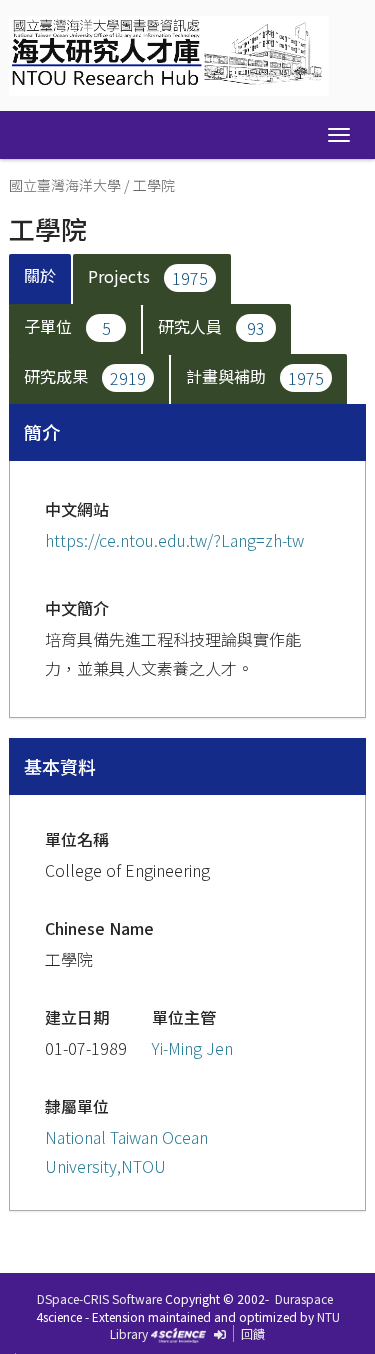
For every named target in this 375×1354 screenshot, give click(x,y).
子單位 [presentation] (67, 326)
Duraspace (304, 1298)
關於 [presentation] (40, 275)
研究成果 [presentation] (85, 376)
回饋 (253, 1333)
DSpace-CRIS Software (99, 1298)
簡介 (42, 432)
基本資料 (60, 766)
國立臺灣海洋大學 (65, 185)
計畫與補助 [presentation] (255, 376)
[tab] (41, 279)
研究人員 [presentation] (211, 326)
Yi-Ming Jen (192, 1048)
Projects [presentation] (148, 276)
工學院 (154, 185)
